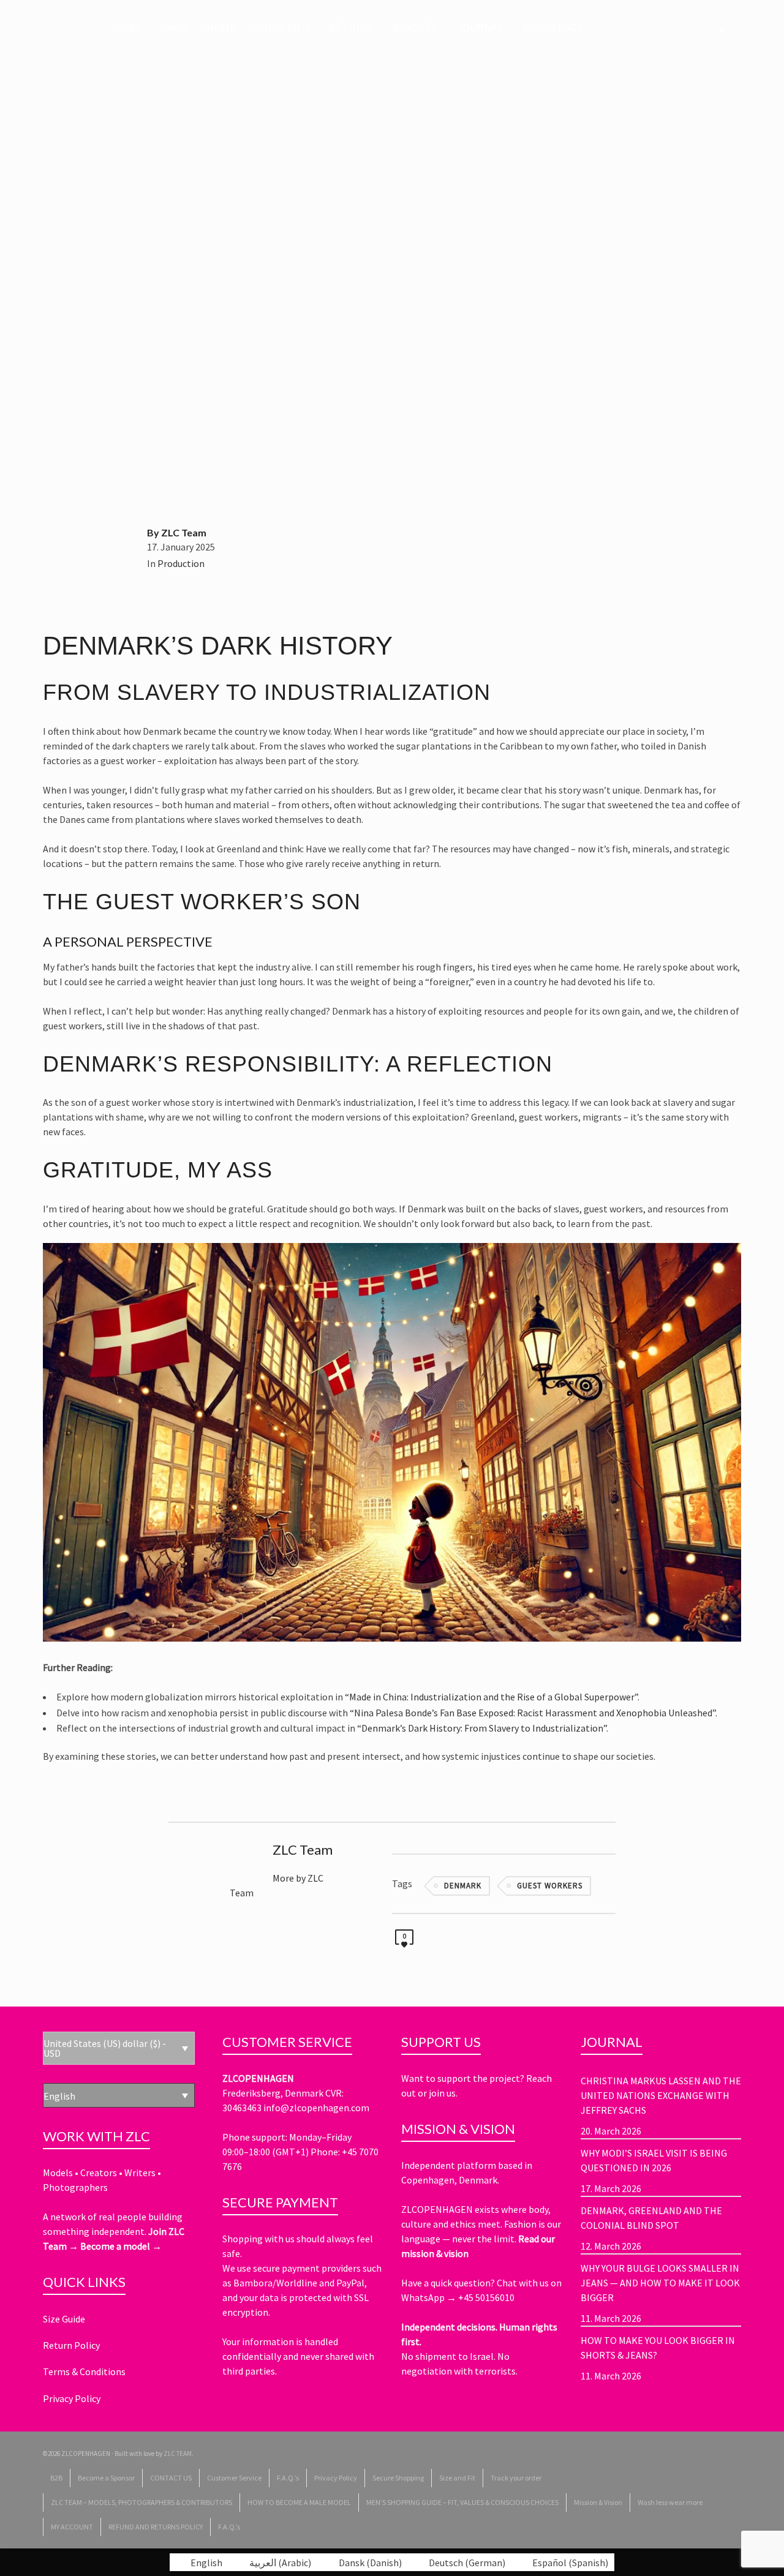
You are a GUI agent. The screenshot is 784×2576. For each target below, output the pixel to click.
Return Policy (71, 2345)
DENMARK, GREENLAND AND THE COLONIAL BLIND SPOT (651, 2218)
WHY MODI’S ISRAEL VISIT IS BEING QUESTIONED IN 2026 (654, 2160)
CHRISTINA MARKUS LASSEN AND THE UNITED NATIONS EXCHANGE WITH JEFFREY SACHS (661, 2095)
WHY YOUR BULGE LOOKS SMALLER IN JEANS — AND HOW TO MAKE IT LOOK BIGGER (660, 2283)
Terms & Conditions (84, 2371)
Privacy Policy (72, 2398)
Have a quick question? (449, 2283)
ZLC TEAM (178, 2454)
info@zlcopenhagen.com (316, 2108)
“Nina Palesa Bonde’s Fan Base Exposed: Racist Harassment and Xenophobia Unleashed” (533, 1713)
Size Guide (64, 2319)
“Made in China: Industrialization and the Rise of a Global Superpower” (491, 1697)
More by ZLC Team (277, 1885)
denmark (463, 1886)
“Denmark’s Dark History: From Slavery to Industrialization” (482, 1728)
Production (181, 563)
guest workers (550, 1886)
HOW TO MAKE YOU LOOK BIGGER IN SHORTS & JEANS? (658, 2348)
